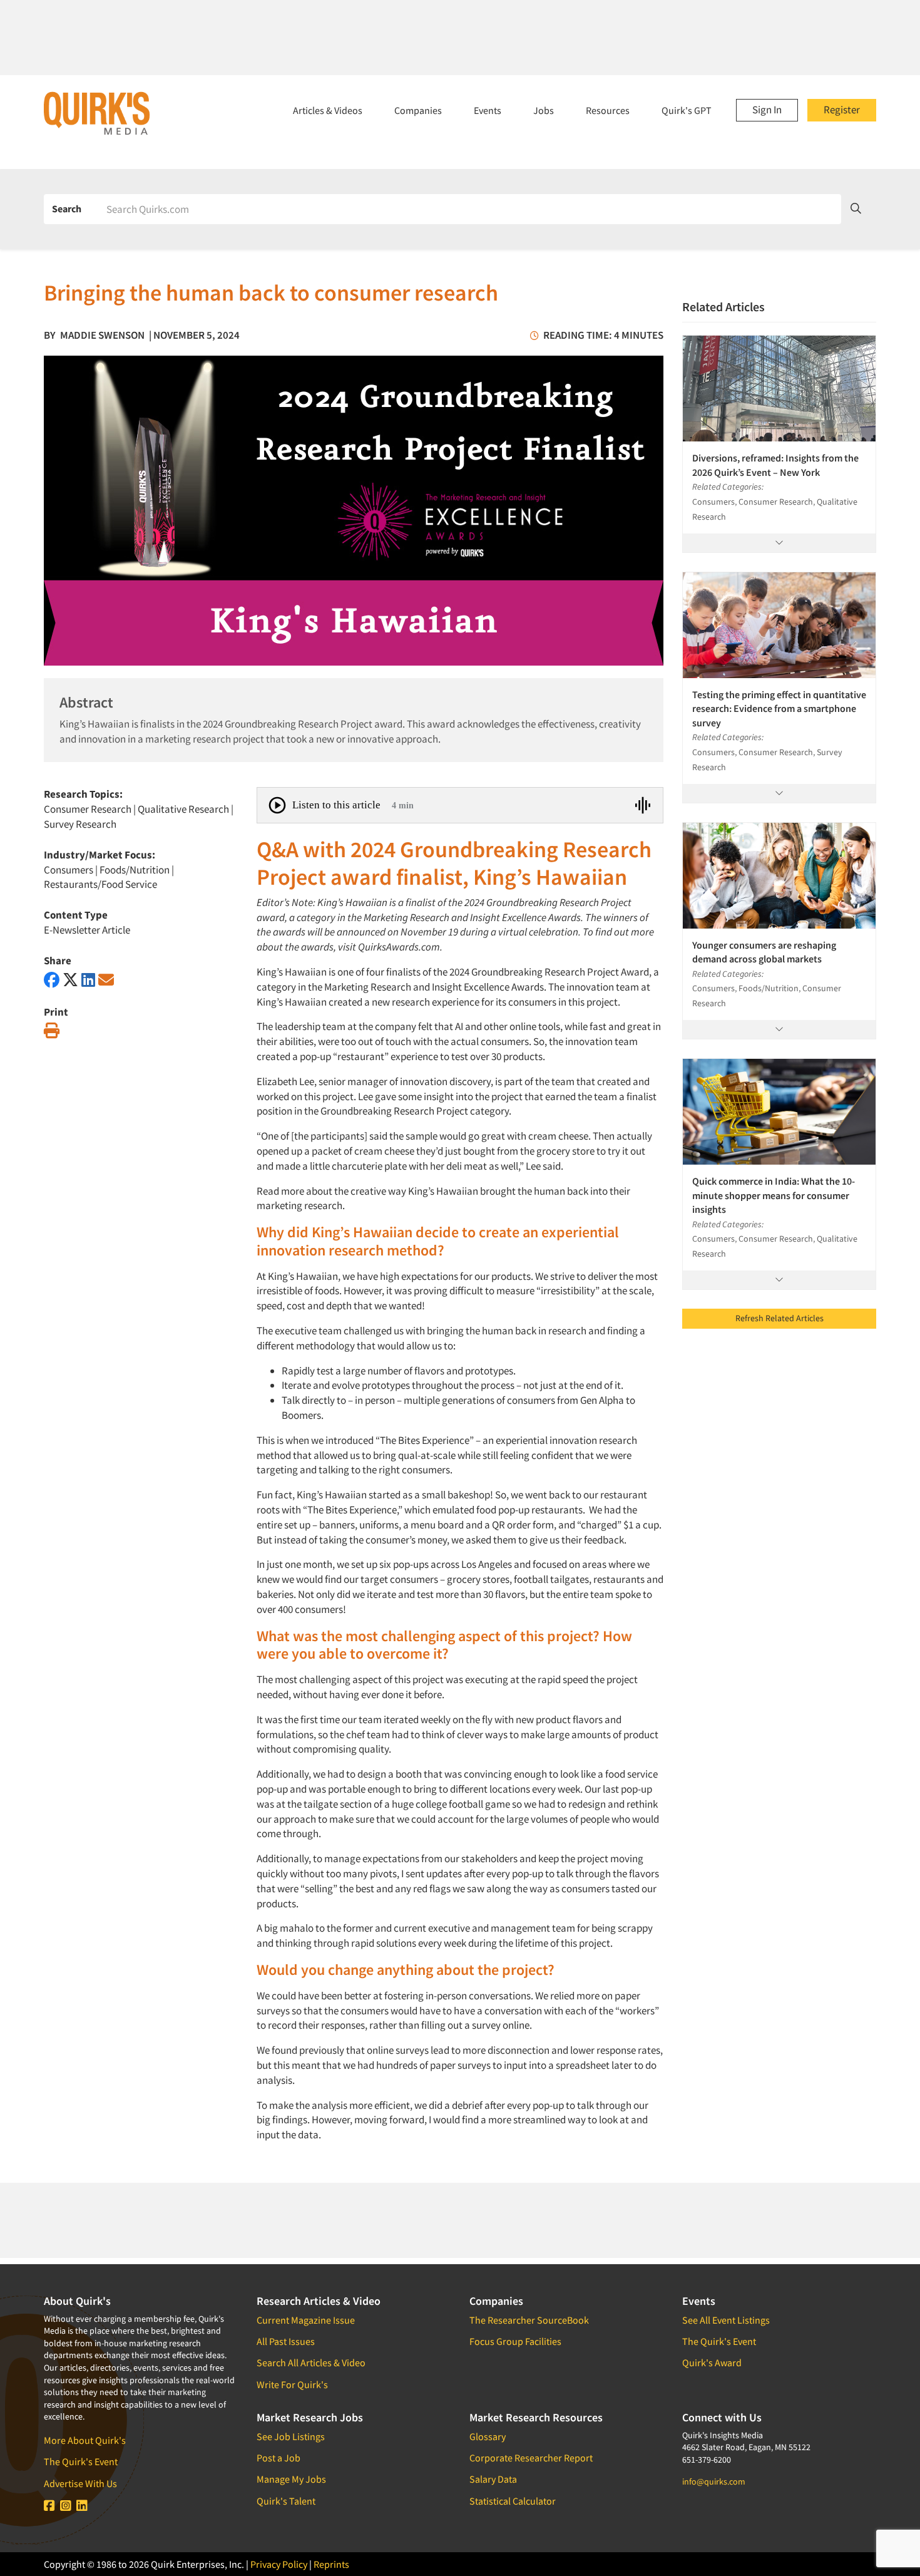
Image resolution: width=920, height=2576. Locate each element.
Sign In (767, 110)
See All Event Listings (726, 2320)
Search (67, 209)
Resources (608, 110)
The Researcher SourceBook (529, 2320)
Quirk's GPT (687, 110)
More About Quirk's (85, 2440)
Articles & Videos (328, 110)
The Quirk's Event (81, 2461)
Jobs (544, 110)
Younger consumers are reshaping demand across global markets (764, 952)
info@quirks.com (714, 2481)
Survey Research (80, 824)
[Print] (52, 1031)
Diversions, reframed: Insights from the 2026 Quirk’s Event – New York (775, 465)
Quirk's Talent (286, 2501)
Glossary (488, 2436)
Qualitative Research (183, 809)
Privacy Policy (279, 2564)
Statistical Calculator (513, 2501)
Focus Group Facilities (515, 2341)
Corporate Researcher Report (531, 2458)
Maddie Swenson (102, 335)
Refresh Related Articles (779, 1318)
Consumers (69, 870)
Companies (418, 110)
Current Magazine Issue (306, 2320)
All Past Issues (286, 2341)
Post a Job (279, 2458)
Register (842, 110)
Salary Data (493, 2479)
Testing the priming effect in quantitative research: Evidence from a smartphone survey (779, 708)
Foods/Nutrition (135, 870)
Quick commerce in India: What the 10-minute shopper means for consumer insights (774, 1195)
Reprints (331, 2564)
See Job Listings (291, 2436)
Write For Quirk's (292, 2384)
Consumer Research (88, 809)
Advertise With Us (80, 2483)
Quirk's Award (712, 2362)
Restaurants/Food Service (100, 884)
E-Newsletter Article (87, 930)
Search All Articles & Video (311, 2362)
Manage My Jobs (291, 2479)
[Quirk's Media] (97, 113)
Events (488, 110)
